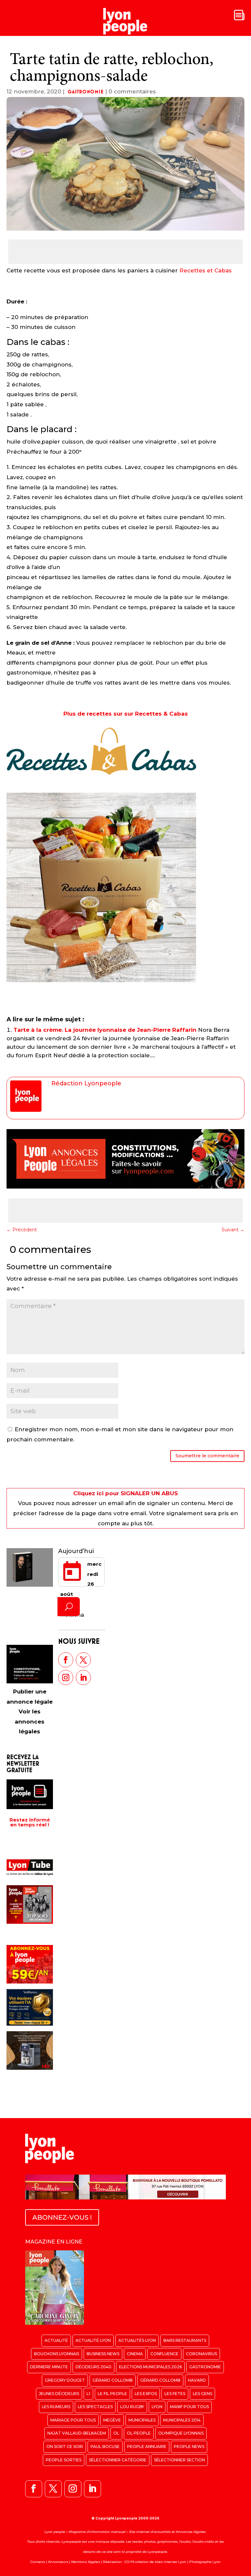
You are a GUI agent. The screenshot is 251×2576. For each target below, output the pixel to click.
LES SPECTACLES (95, 2407)
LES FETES (175, 2394)
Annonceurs (58, 2562)
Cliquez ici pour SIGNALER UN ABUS (125, 1493)
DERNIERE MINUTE (49, 2367)
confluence (164, 2354)
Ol (116, 2433)
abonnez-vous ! (62, 2217)
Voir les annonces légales (30, 1721)
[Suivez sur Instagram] (66, 1677)
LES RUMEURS (56, 2407)
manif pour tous (189, 2407)
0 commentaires (132, 91)
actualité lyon (93, 2340)
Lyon (157, 2407)
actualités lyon (137, 2340)
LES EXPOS (146, 2394)
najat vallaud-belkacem (77, 2433)
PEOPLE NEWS (189, 2446)
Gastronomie (205, 2367)
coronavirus (201, 2354)
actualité (56, 2340)
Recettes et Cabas (206, 270)
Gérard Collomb (113, 2380)
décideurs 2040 (93, 2367)
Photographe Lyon (205, 2562)
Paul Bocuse (105, 2446)
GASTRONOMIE (86, 92)
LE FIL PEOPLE (112, 2394)
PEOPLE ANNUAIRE (147, 2446)
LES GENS (202, 2394)
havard (197, 2380)
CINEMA (135, 2354)
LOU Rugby (132, 2407)
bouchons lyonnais (57, 2354)
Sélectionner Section (179, 2460)
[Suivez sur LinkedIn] (83, 1677)
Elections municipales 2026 (150, 2367)
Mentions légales (86, 2562)
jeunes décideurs (59, 2394)
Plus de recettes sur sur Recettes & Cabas (126, 714)
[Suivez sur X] (83, 1660)
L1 (88, 2394)
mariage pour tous (73, 2420)
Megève (112, 2420)
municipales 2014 (182, 2420)
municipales (142, 2420)
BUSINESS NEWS (103, 2354)
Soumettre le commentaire (207, 1456)
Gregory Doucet (65, 2380)
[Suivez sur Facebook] (66, 1660)
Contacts (38, 2562)
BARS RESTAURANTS (185, 2340)
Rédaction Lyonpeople (86, 1083)
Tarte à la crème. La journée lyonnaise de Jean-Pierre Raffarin (105, 1030)
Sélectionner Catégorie (118, 2460)
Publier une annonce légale (30, 1697)
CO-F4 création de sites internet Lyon (155, 2562)
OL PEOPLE (139, 2433)
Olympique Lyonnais (181, 2433)
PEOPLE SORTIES (64, 2460)
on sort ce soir (65, 2446)
